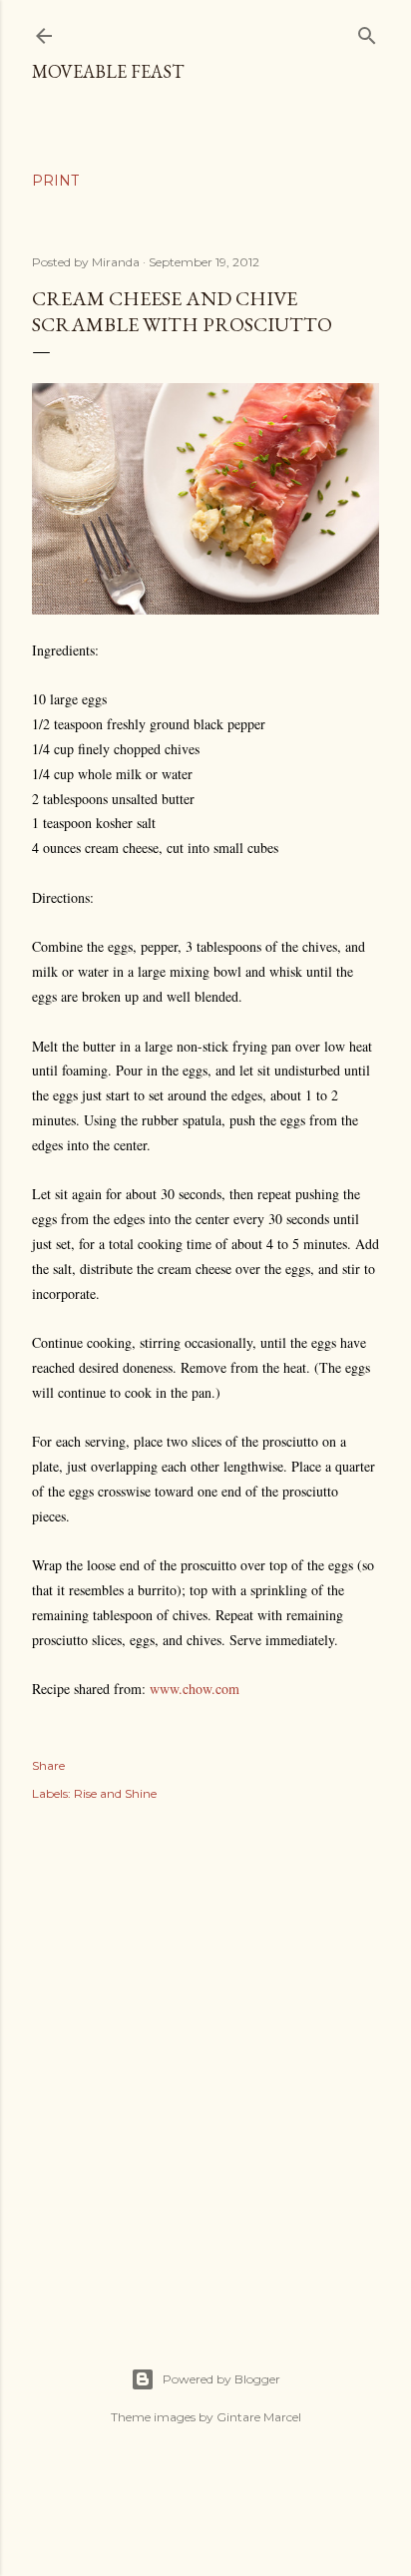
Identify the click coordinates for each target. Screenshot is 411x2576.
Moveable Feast (108, 71)
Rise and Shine (115, 1793)
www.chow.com (195, 1689)
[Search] (367, 31)
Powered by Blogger (221, 2379)
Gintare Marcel (259, 2417)
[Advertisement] (205, 2062)
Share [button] (48, 1765)
